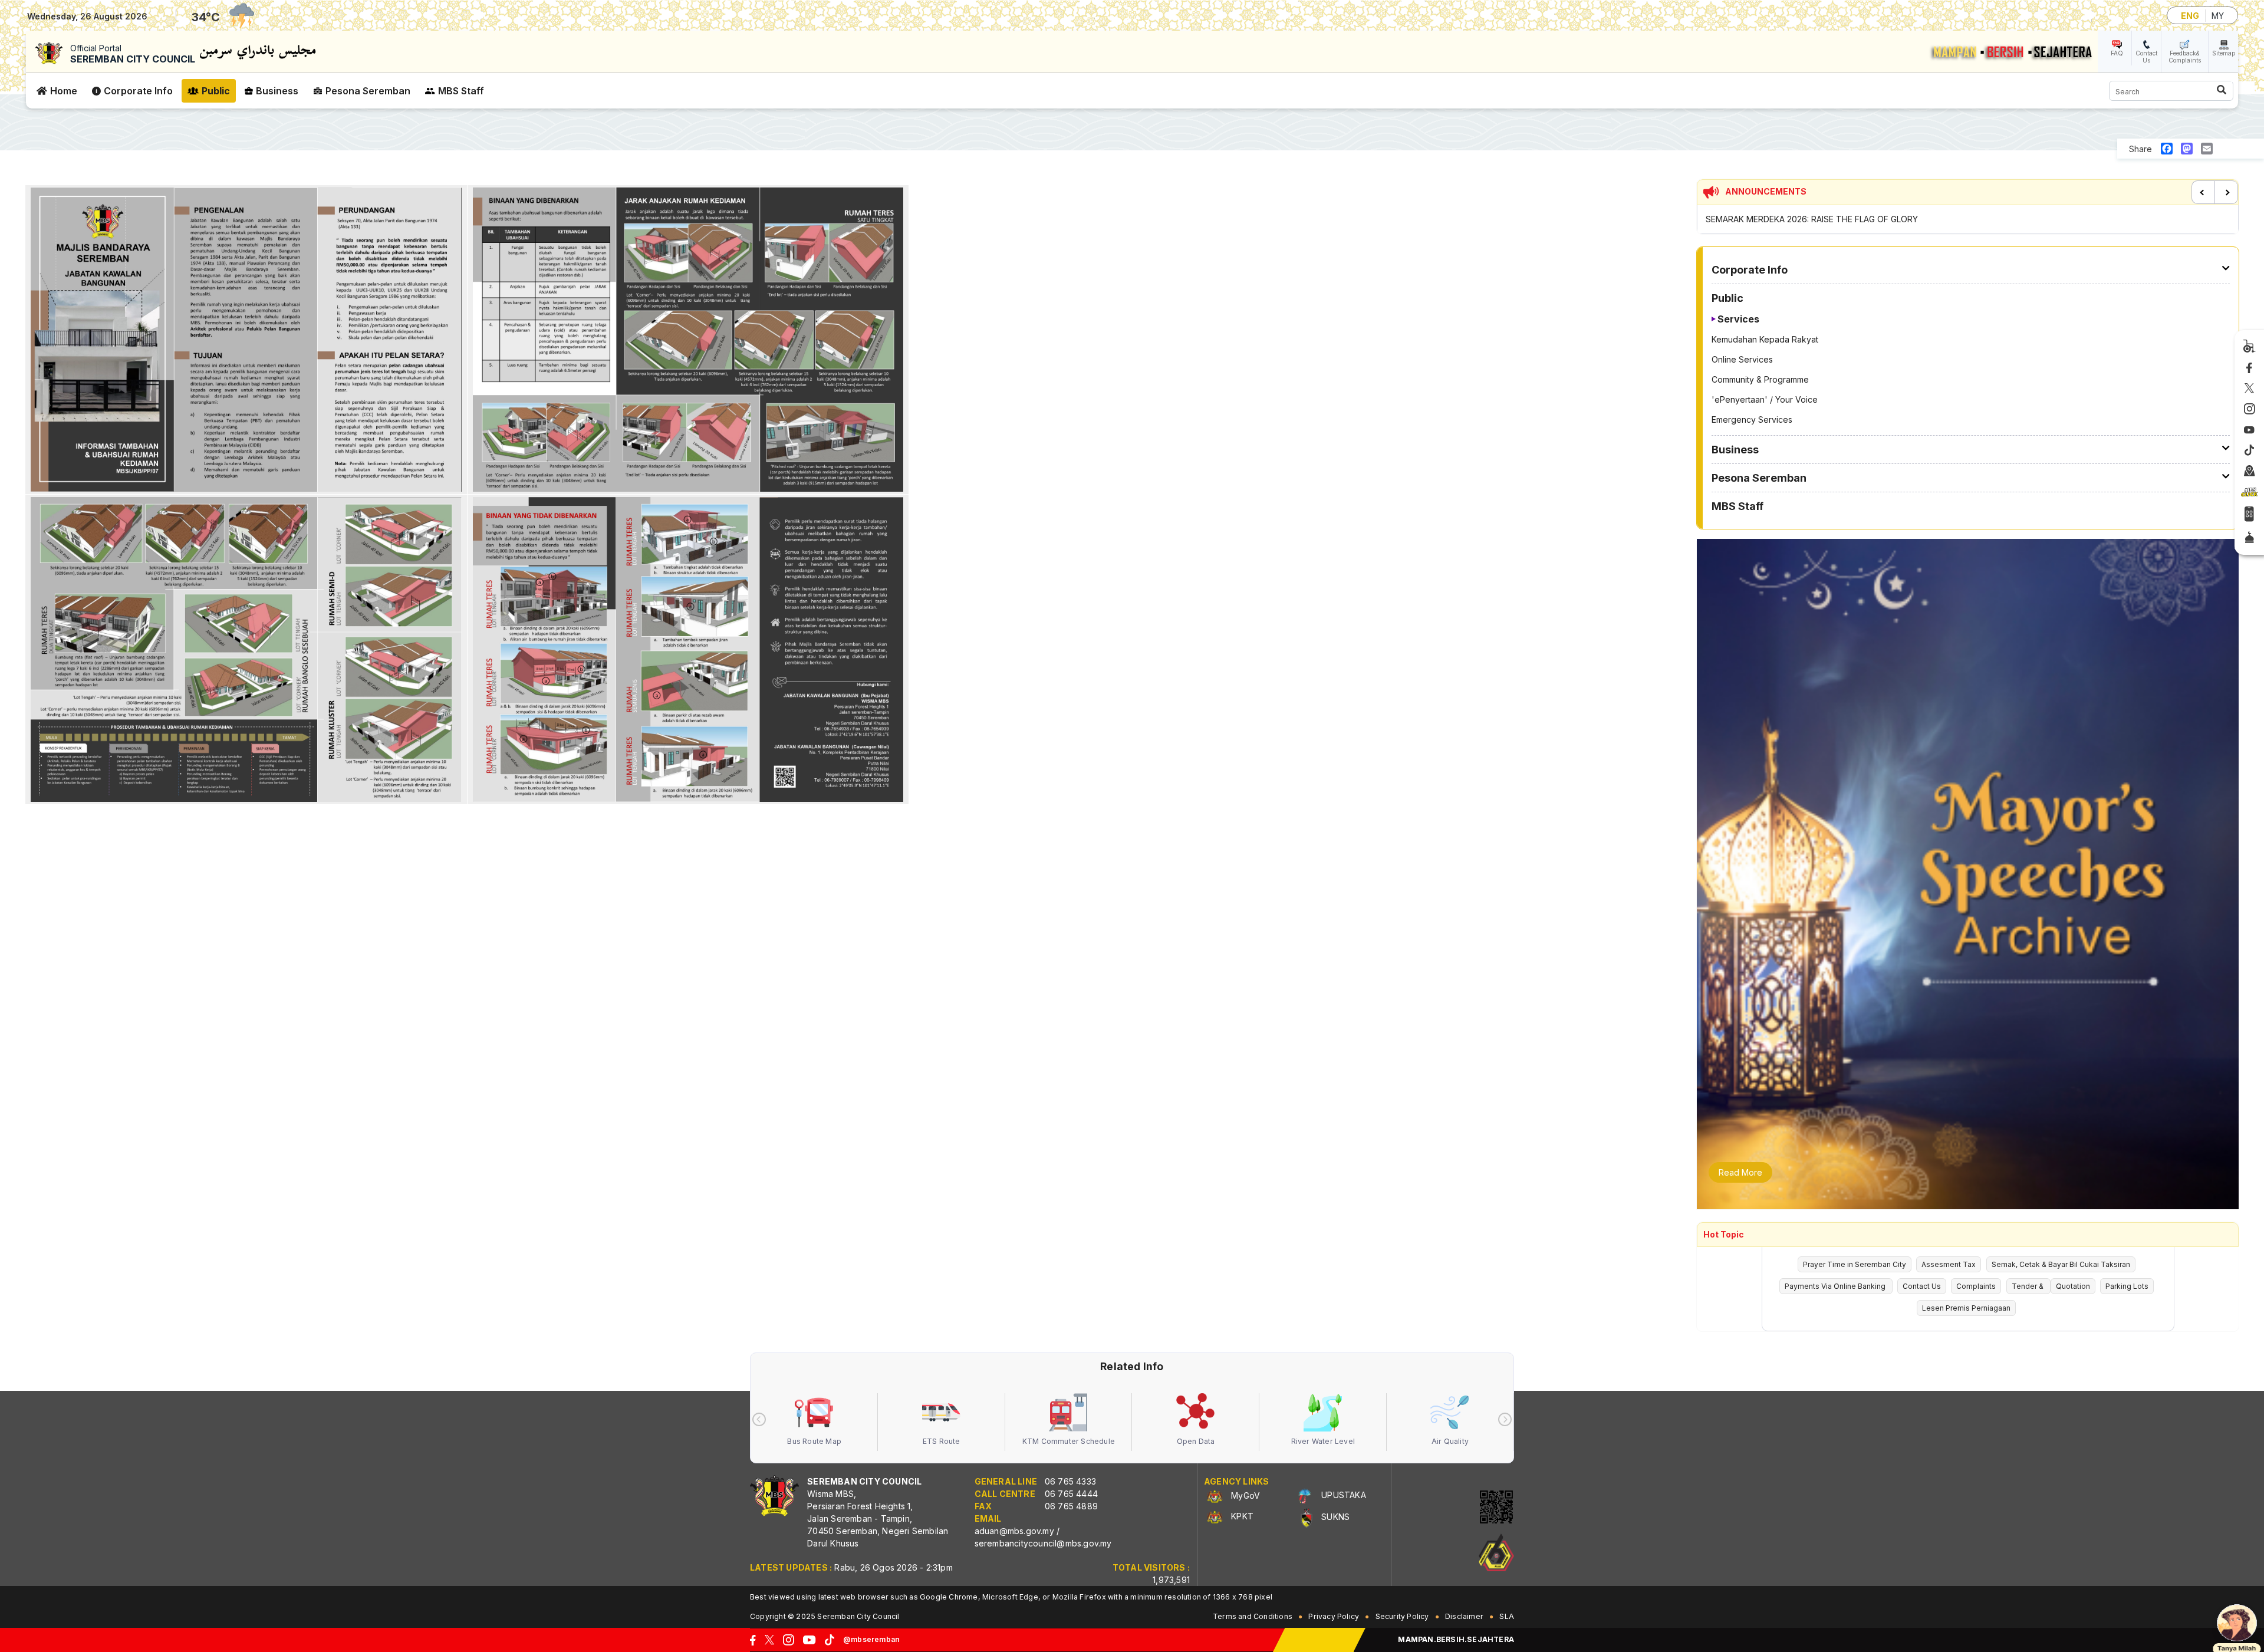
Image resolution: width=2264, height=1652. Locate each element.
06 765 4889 (1071, 1506)
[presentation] (759, 1419)
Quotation (2073, 1286)
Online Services (1742, 359)
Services (1738, 319)
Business (277, 91)
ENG (2190, 16)
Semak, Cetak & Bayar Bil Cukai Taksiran (2061, 1264)
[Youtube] (2249, 430)
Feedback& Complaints (2185, 57)
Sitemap (2224, 53)
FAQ (2117, 53)
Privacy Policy (1334, 1616)
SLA (1507, 1616)
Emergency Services (1752, 419)
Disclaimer (1464, 1616)
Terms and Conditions (1253, 1616)
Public (216, 91)
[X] (2249, 389)
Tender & (2028, 1286)
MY (2218, 16)
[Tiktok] (2249, 450)
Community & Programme (1760, 379)
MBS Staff (461, 91)
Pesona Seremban (368, 91)
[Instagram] (2250, 409)
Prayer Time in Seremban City (1855, 1264)
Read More (1740, 1172)
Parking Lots (2127, 1286)
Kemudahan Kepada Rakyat (1765, 339)
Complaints (1976, 1286)
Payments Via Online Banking (1836, 1286)
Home (64, 91)
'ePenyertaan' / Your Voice (1765, 399)
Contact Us (2146, 57)
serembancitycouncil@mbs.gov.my (1043, 1543)
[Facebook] (2249, 368)
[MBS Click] (2249, 492)
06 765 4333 (1070, 1481)
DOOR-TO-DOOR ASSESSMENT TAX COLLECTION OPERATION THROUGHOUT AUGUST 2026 (1889, 219)
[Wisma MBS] (2250, 472)
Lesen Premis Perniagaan (1966, 1308)
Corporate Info (138, 91)
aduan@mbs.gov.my (1014, 1531)
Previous (2203, 192)
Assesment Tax (1949, 1264)
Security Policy (1402, 1616)
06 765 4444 (1071, 1494)
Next (2226, 192)
